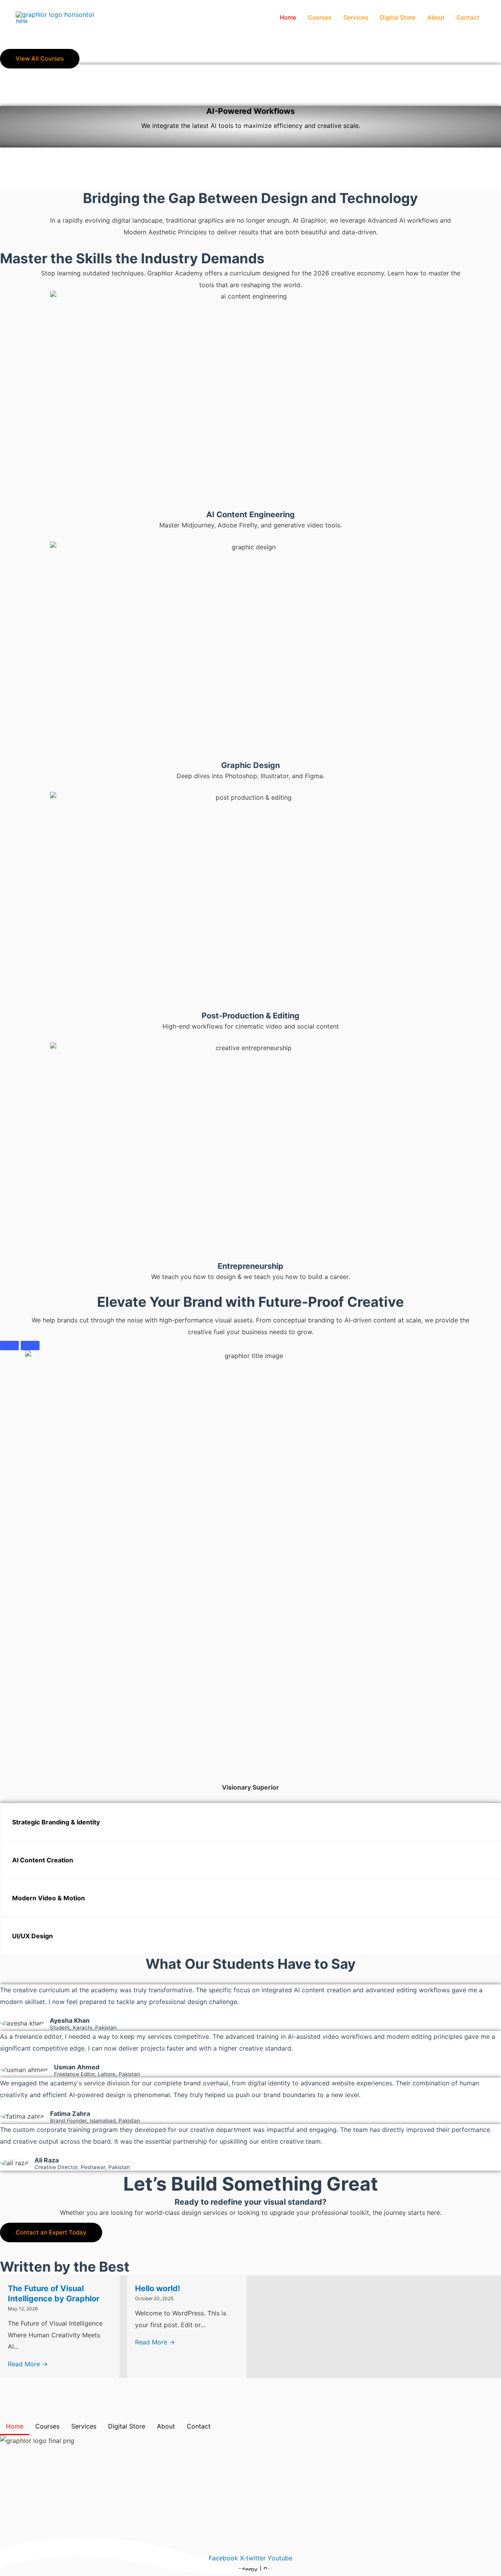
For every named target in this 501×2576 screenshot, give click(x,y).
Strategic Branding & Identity (56, 1822)
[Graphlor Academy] (55, 17)
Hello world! (158, 2288)
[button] (250, 1822)
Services (356, 17)
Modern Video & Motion (49, 1898)
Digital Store (398, 17)
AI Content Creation (43, 1860)
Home (288, 17)
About (436, 17)
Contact (468, 17)
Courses (320, 17)
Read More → (28, 2364)
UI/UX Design (32, 1936)
